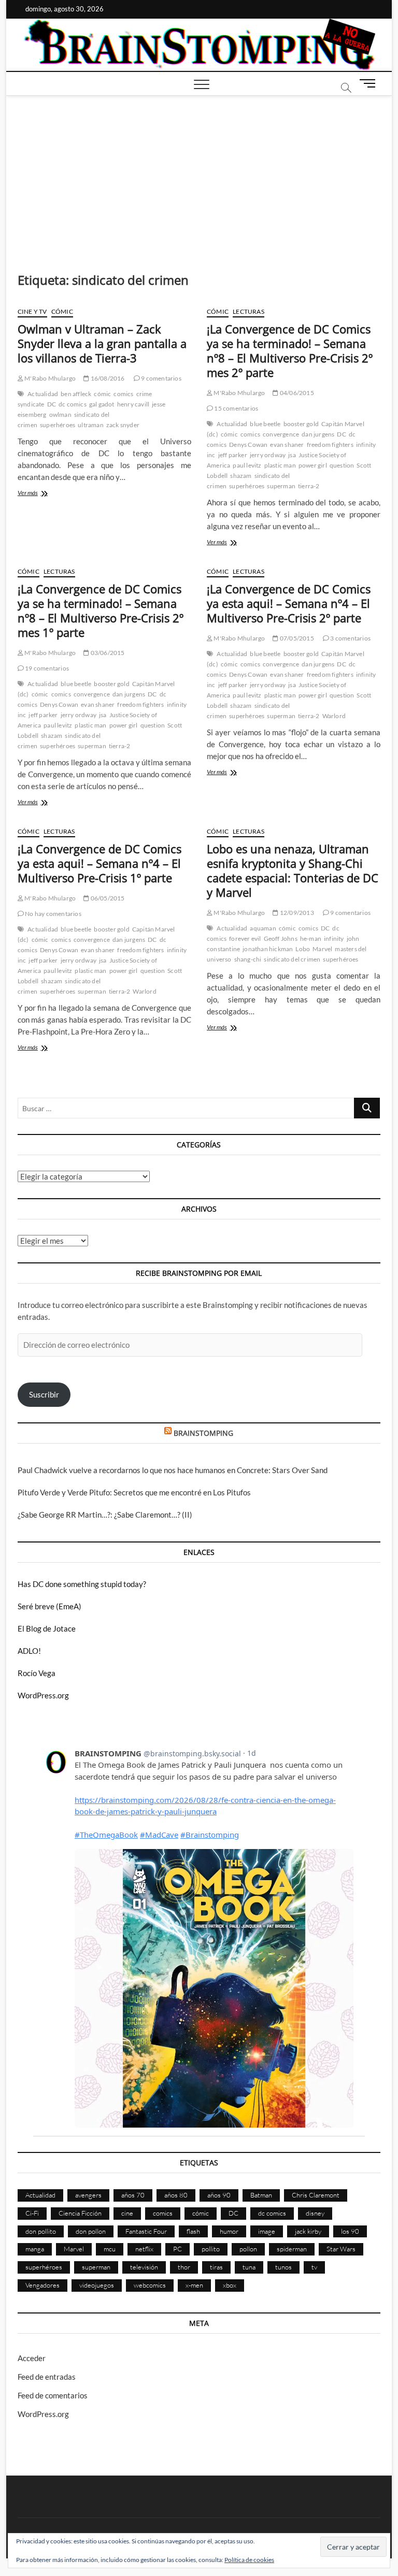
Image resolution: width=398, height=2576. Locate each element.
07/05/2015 (296, 638)
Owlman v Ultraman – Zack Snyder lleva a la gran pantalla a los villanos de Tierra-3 (102, 343)
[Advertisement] (199, 173)
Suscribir (44, 1394)
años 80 (176, 2195)
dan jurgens (318, 434)
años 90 (219, 2195)
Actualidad (43, 394)
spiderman (292, 2249)
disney (315, 2213)
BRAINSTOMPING (203, 1433)
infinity (334, 938)
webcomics (150, 2285)
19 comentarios (46, 668)
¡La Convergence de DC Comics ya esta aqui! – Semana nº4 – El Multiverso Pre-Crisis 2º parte (289, 603)
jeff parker (233, 455)
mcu (110, 2249)
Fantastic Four (146, 2231)
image (267, 2231)
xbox (230, 2285)
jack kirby (308, 2231)
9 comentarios (161, 378)
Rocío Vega (37, 1673)
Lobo (303, 949)
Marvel (322, 949)
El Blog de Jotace (47, 1628)
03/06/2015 (107, 653)
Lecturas (248, 311)
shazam (241, 476)
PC (177, 2249)
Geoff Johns (281, 938)
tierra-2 (309, 486)
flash (193, 2231)
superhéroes (58, 425)
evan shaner (287, 445)
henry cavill (133, 404)
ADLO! (29, 1651)
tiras (216, 2267)
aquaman (263, 928)
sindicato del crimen (292, 959)
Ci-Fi (32, 2213)
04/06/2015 (296, 393)
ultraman (91, 425)
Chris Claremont (316, 2195)
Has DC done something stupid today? (82, 1584)
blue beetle (265, 424)
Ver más (39, 494)
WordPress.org (43, 1695)
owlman (60, 414)
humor (229, 2231)
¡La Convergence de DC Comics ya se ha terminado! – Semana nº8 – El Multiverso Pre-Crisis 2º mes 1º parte (101, 610)
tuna (249, 2267)
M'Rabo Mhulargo (49, 378)
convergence (281, 434)
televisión (144, 2267)
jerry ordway (268, 455)
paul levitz (247, 465)
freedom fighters (330, 445)
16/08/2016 (107, 378)
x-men (194, 2285)
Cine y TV (32, 311)
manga (35, 2249)
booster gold (301, 424)
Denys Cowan (248, 445)
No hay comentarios (53, 914)
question (342, 465)
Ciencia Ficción (80, 2213)
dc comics (73, 404)
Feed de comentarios (53, 2395)
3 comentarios (350, 638)
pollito (211, 2249)
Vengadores (42, 2285)
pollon (248, 2249)
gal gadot (102, 404)
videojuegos (97, 2285)
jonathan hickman (268, 949)
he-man (311, 938)
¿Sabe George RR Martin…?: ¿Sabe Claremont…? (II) (105, 1515)
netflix (144, 2249)
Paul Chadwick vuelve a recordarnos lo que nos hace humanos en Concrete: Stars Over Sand (173, 1470)
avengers (88, 2195)
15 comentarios (236, 408)
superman (281, 486)
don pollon (91, 2231)
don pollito (41, 2231)
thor (184, 2267)
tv (314, 2267)
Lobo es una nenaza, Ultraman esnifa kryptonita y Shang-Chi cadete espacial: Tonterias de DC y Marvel (293, 870)
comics (123, 394)
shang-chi (248, 959)
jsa (292, 455)
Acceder (32, 2358)
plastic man (280, 465)
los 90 (350, 2231)
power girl (313, 465)
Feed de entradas (47, 2377)
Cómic (62, 311)
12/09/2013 (296, 913)
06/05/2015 (107, 898)
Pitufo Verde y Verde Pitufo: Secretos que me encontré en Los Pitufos (134, 1492)
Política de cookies (249, 2560)
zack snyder (123, 425)
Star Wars (341, 2249)
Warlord (334, 716)
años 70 (133, 2195)
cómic (102, 394)
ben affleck (76, 394)
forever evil (245, 938)
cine (127, 2213)
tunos (283, 2267)
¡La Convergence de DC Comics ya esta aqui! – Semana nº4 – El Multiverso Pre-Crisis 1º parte (99, 863)
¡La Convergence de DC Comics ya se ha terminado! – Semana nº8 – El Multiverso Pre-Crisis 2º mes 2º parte (290, 351)
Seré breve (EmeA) (49, 1606)
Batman (261, 2195)
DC (52, 404)
